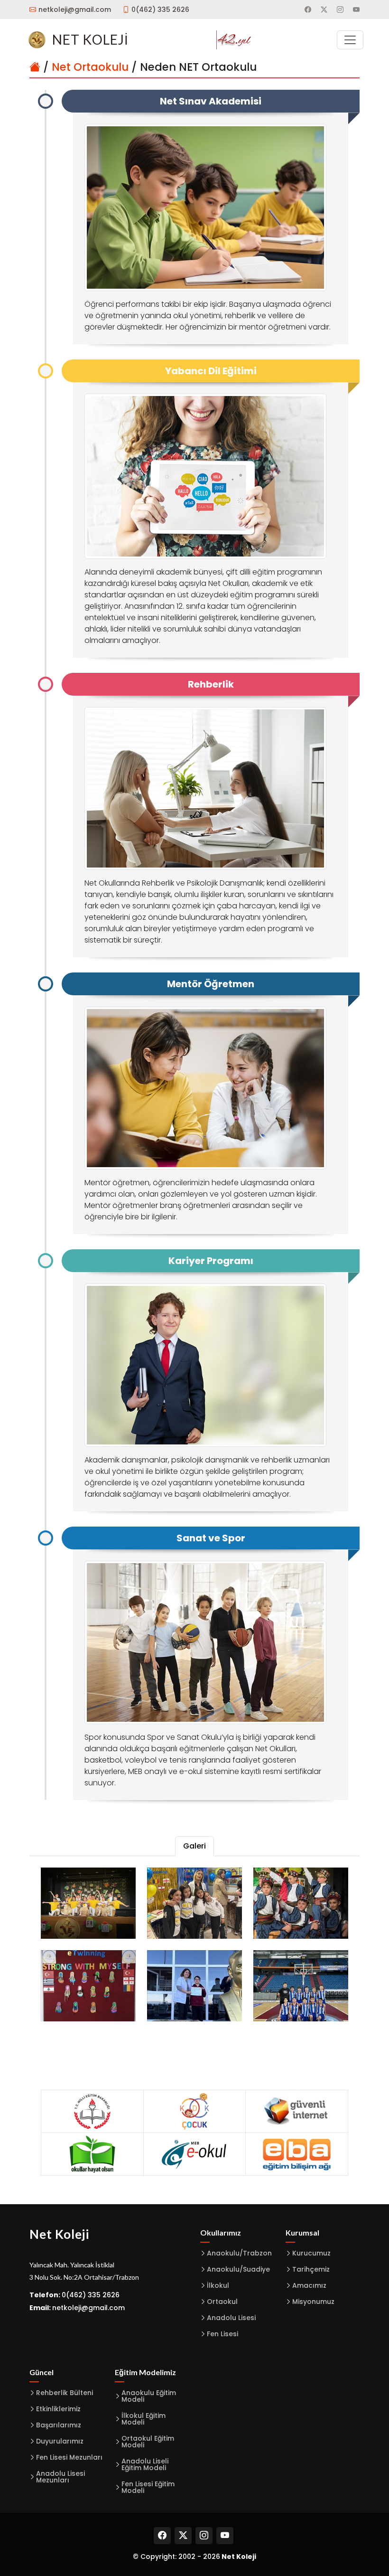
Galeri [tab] (194, 1846)
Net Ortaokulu (90, 67)
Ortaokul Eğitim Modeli (148, 2442)
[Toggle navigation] (350, 40)
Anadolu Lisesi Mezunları (60, 2477)
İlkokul (218, 2285)
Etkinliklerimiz (58, 2409)
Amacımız (309, 2285)
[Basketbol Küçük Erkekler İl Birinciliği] (301, 1986)
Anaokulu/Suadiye (238, 2269)
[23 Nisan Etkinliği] (301, 1903)
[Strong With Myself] (88, 1986)
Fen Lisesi (222, 2334)
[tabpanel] (194, 1944)
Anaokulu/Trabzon (239, 2253)
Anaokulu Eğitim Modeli (149, 2396)
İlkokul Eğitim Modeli (144, 2419)
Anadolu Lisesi (231, 2318)
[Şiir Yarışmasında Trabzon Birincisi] (194, 1986)
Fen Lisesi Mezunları (69, 2457)
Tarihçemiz (311, 2269)
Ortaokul (222, 2302)
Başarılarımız (59, 2425)
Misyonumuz (313, 2302)
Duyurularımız (60, 2441)
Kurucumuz (311, 2253)
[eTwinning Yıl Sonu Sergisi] (194, 1903)
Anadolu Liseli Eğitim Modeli (145, 2464)
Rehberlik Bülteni (65, 2393)
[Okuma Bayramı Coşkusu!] (88, 1903)
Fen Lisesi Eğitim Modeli (148, 2487)
